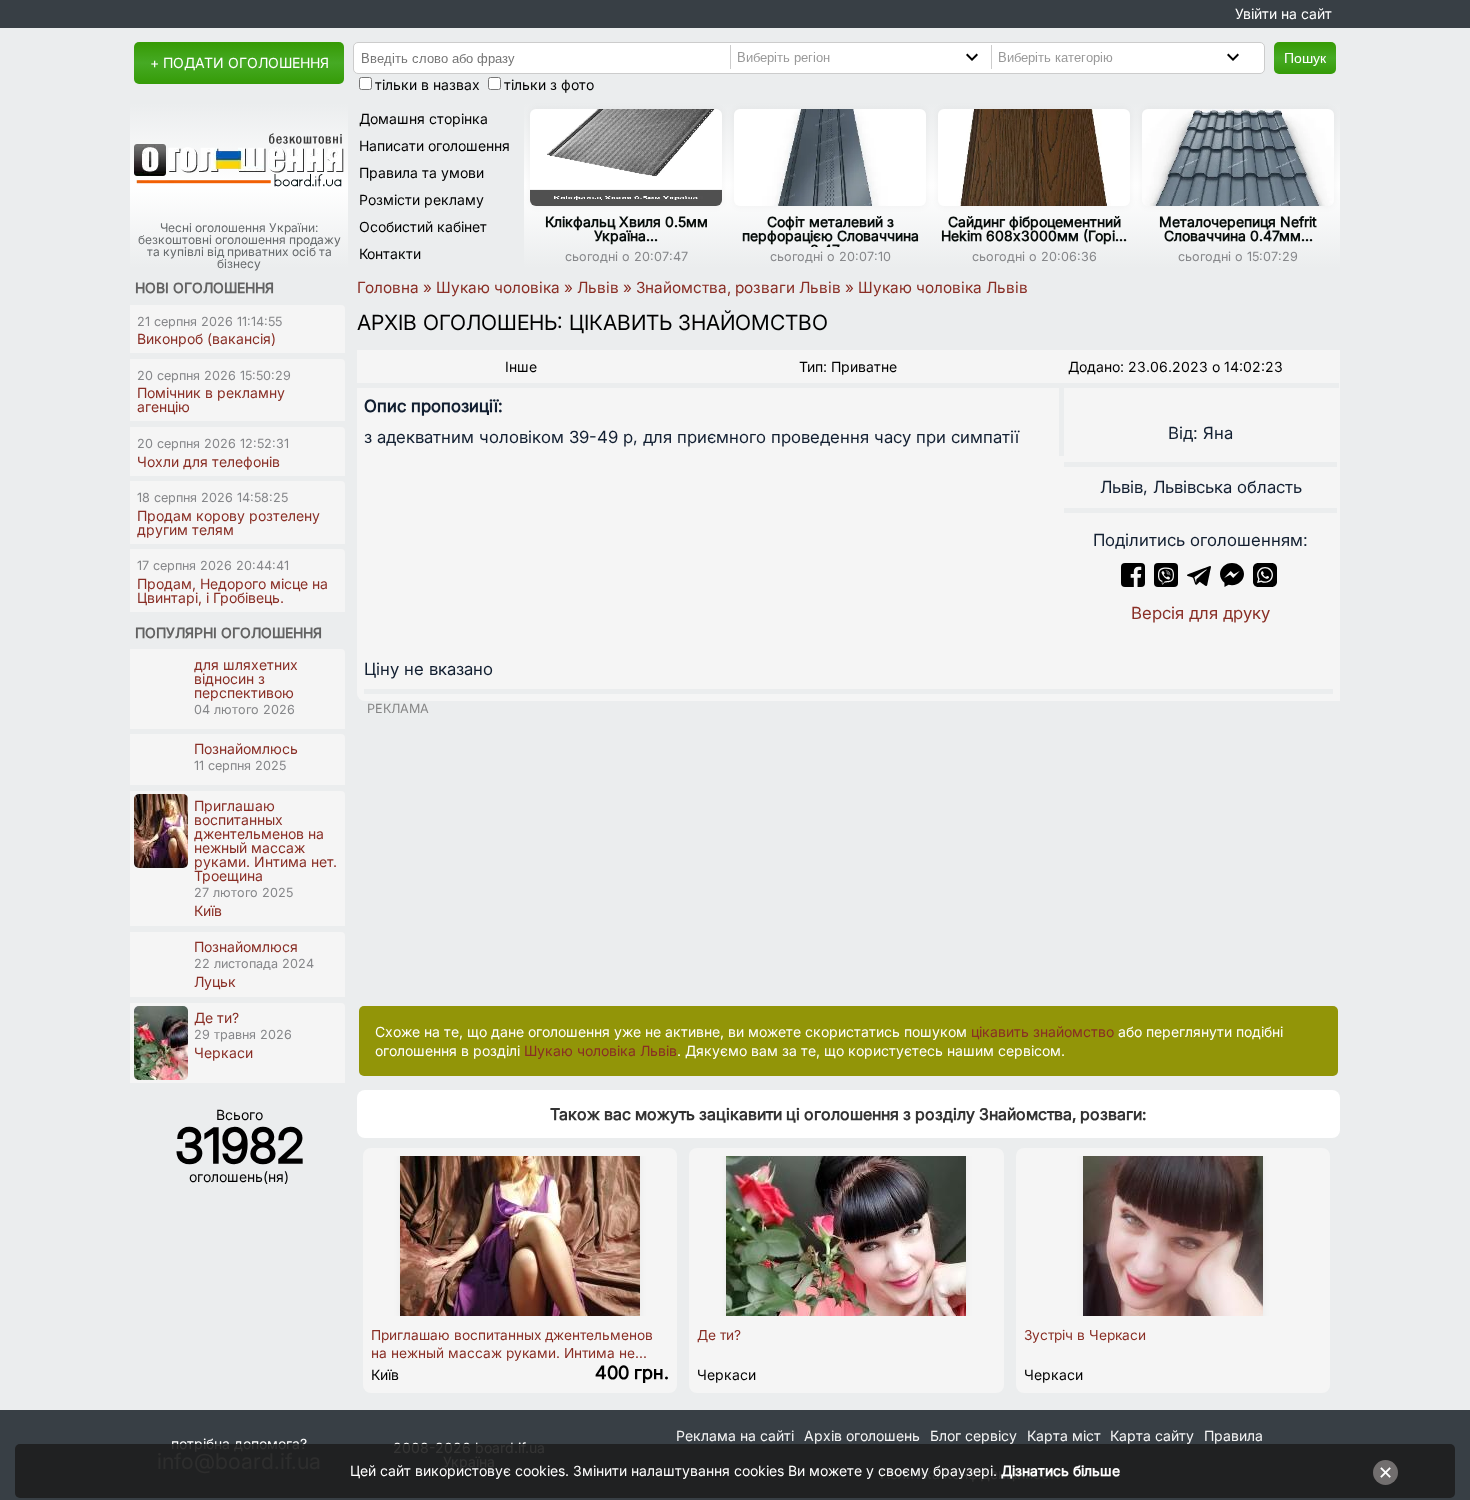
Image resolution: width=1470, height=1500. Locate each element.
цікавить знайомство (1042, 1031)
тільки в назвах (427, 84)
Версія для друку (1200, 613)
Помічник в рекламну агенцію (211, 399)
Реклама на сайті (735, 1435)
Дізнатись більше (1060, 1470)
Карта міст (1064, 1435)
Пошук (1305, 58)
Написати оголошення (434, 145)
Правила (1233, 1435)
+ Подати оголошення (239, 62)
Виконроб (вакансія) (206, 338)
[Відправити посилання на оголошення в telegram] (1199, 581)
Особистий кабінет (423, 226)
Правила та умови (421, 172)
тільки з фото (549, 84)
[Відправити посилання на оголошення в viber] (1166, 581)
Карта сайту (1152, 1435)
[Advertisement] (848, 856)
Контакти (390, 253)
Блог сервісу (973, 1435)
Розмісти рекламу (421, 199)
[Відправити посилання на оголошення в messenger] (1234, 581)
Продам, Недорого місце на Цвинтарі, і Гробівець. (232, 590)
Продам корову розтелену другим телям (228, 522)
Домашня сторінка (423, 118)
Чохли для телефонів (208, 461)
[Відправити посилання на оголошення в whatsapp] (1265, 581)
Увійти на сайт (1283, 13)
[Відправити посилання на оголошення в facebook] (1133, 581)
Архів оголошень (862, 1435)
